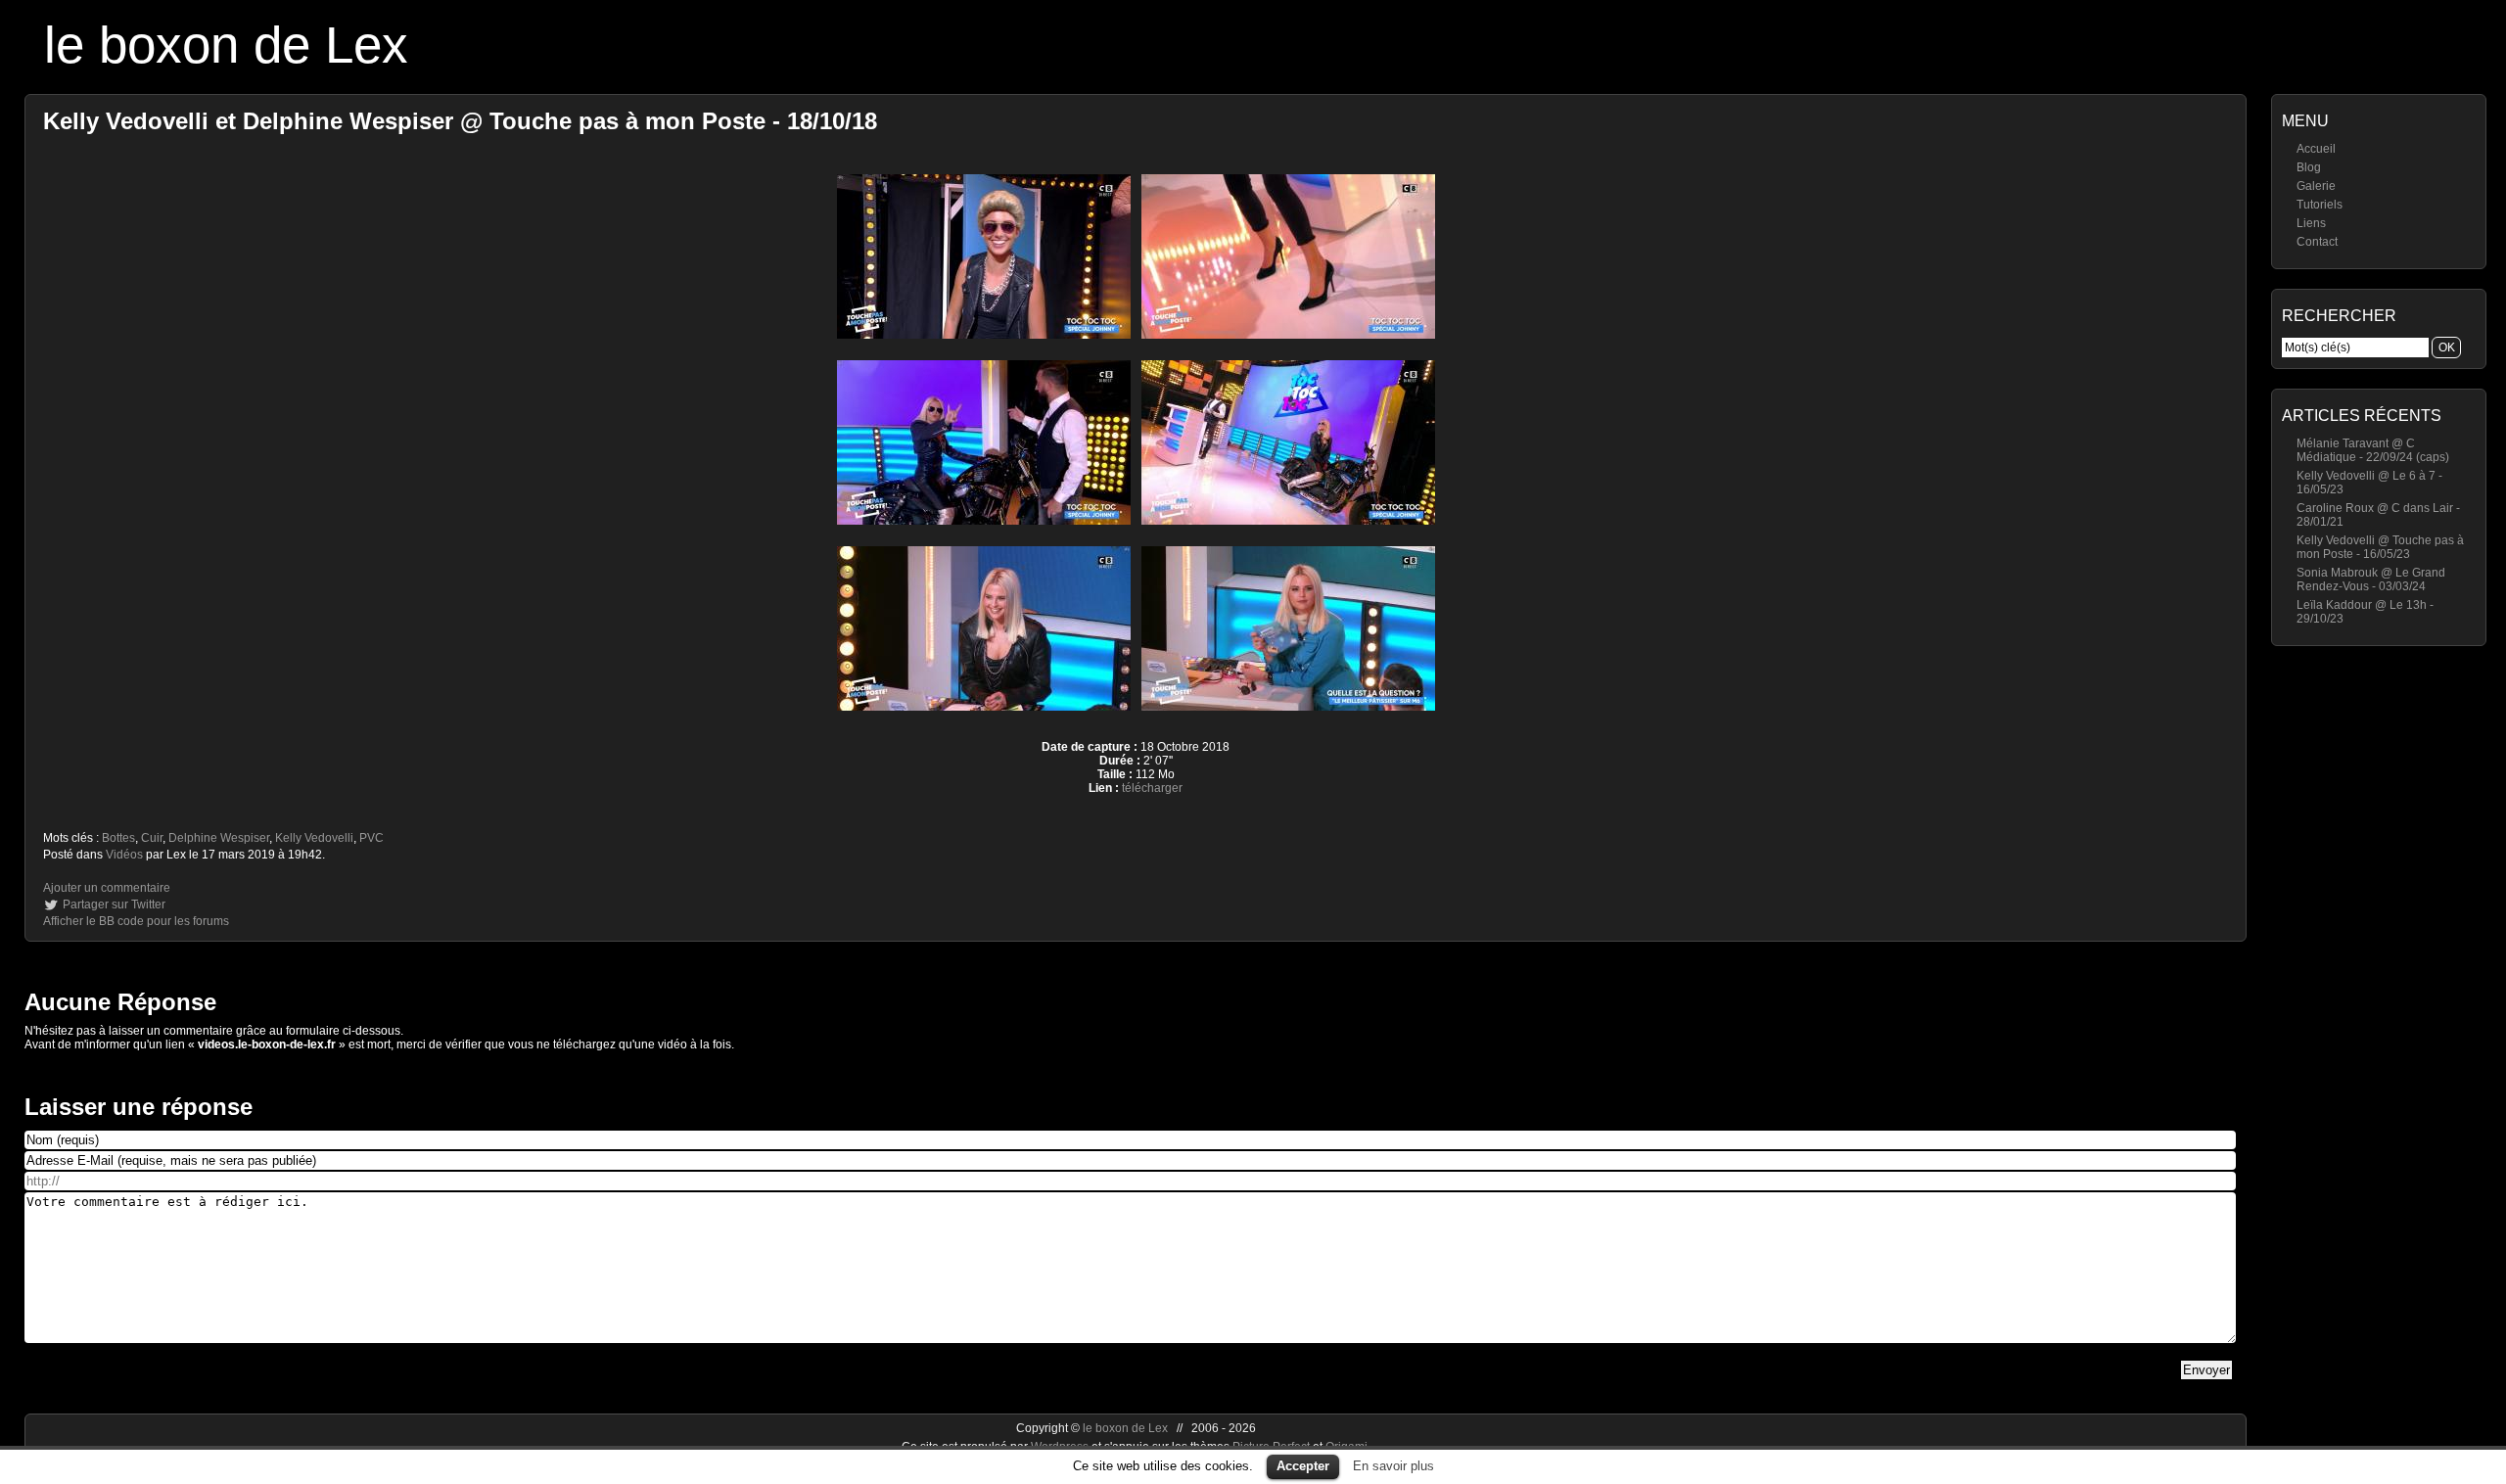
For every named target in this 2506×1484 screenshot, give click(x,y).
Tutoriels (2320, 205)
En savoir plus (1393, 1466)
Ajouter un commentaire (107, 888)
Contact (2317, 242)
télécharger (1152, 788)
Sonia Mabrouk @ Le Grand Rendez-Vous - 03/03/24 (2371, 580)
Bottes (118, 838)
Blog (2309, 167)
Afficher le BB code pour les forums (136, 921)
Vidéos (124, 855)
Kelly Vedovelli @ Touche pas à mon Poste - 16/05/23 (2380, 547)
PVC (371, 838)
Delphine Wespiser (219, 838)
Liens (2311, 223)
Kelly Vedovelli (314, 838)
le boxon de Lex (226, 45)
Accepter (1303, 1466)
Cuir (152, 838)
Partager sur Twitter (114, 904)
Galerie (2316, 186)
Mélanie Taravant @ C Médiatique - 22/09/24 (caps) (2373, 450)
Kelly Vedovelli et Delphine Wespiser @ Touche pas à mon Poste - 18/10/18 (460, 121)
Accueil (2316, 149)
